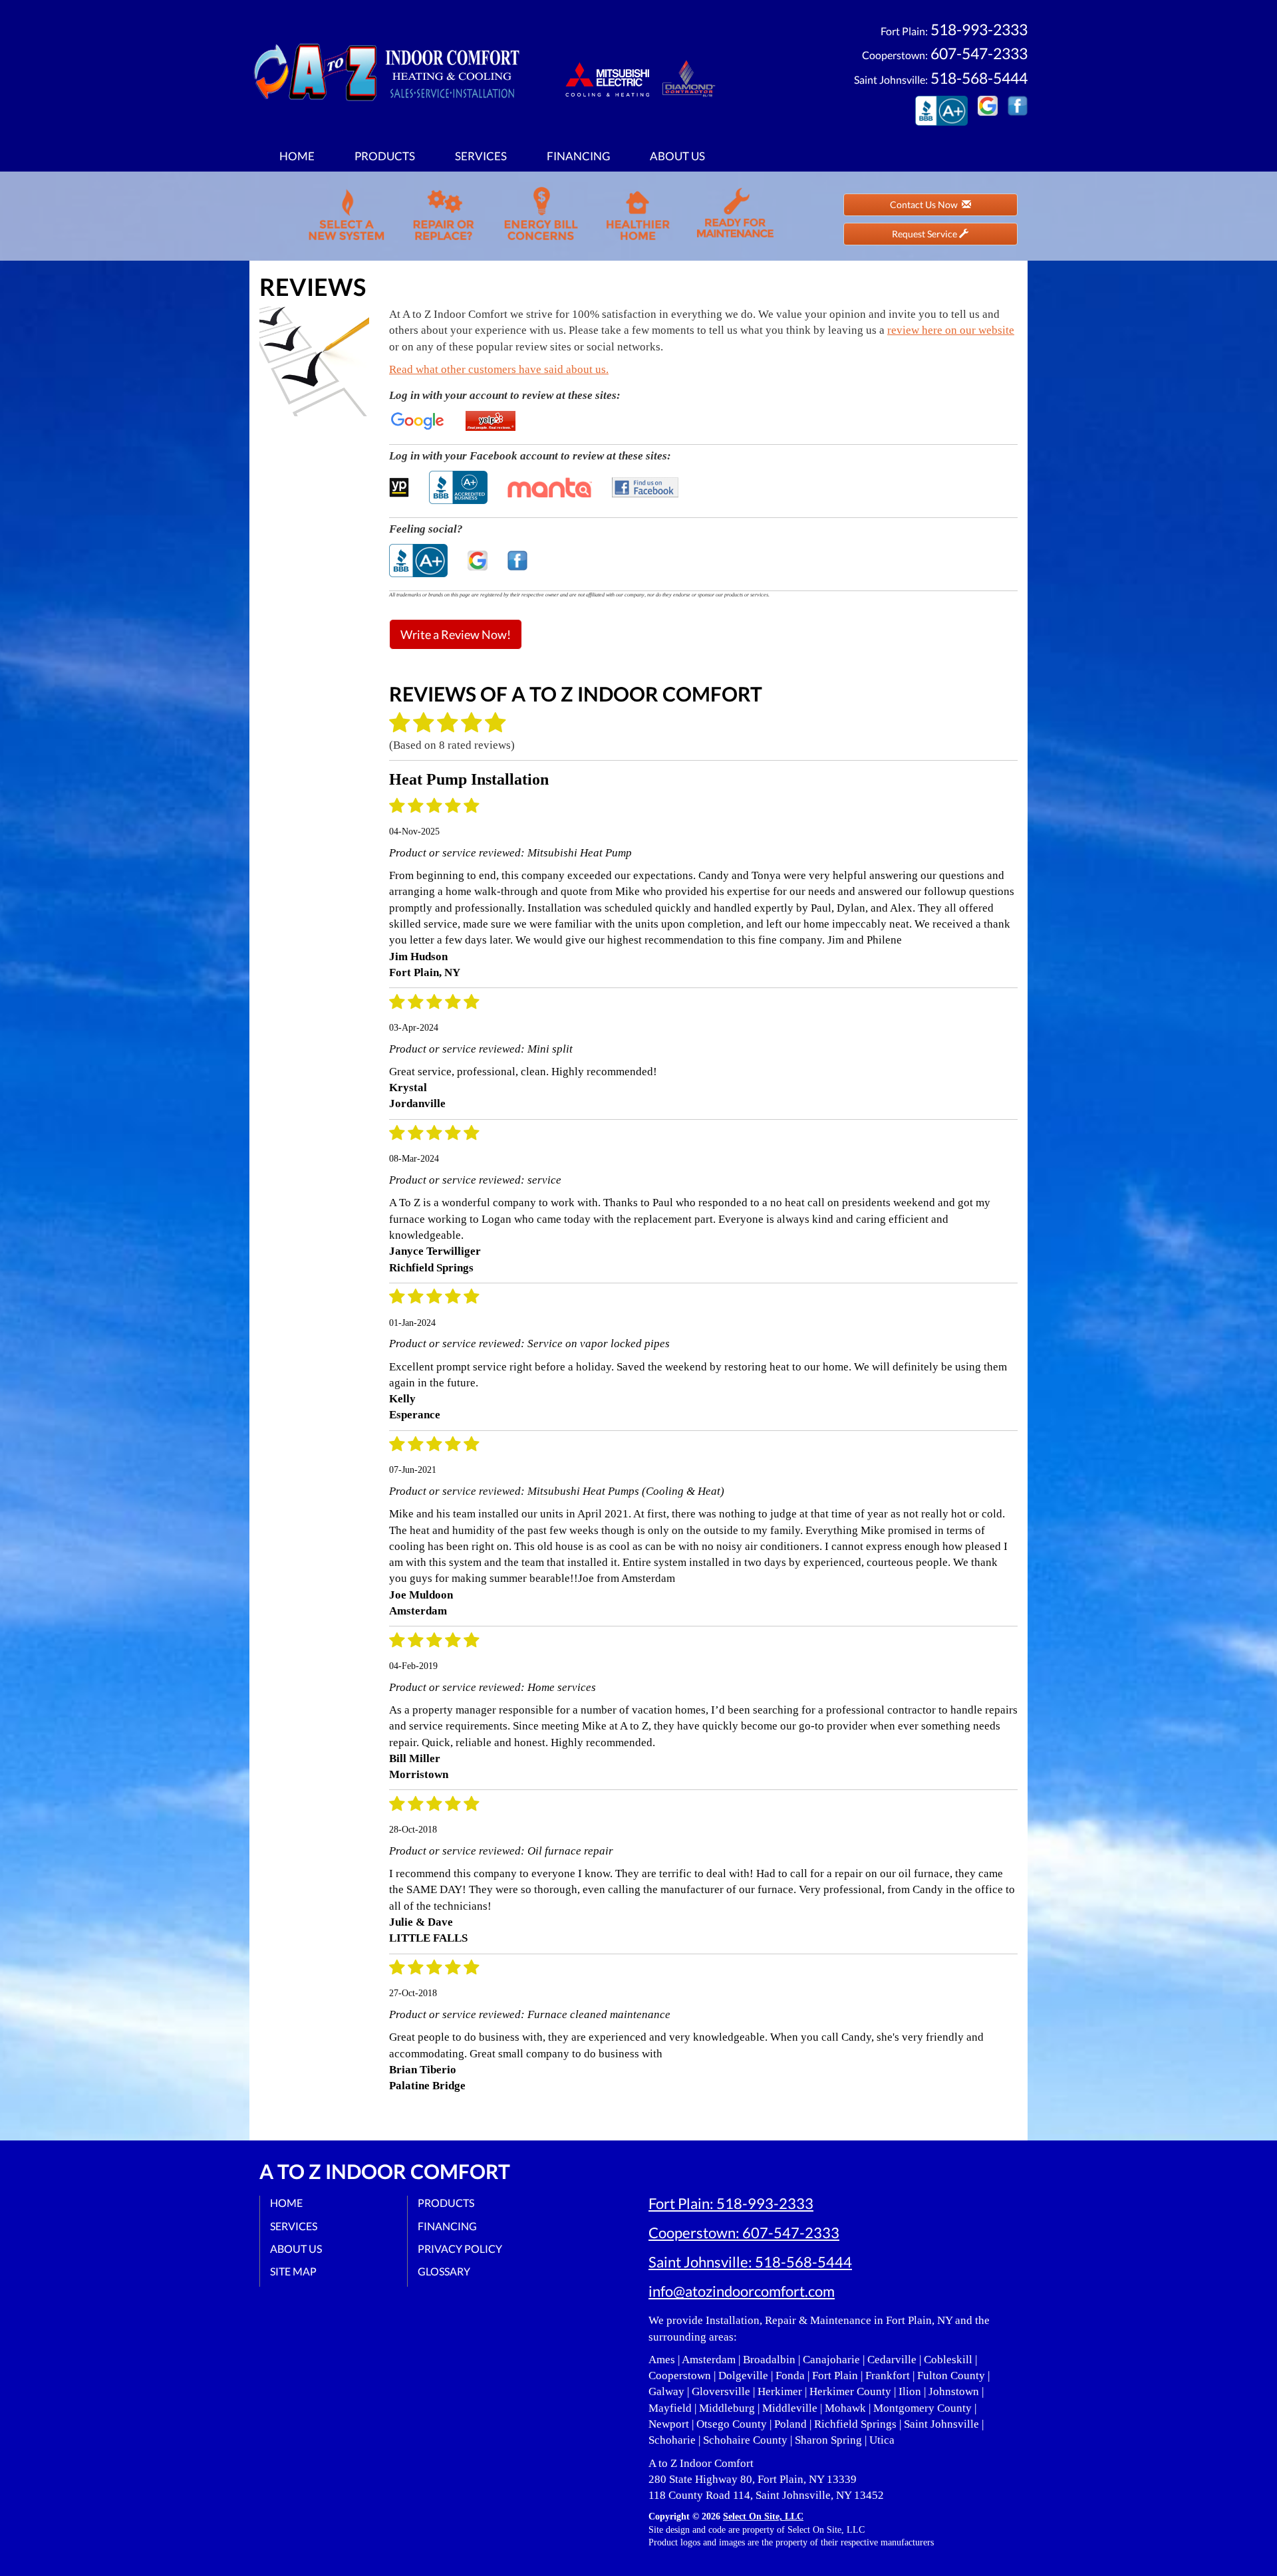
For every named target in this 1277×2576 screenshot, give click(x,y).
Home (297, 156)
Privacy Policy (460, 2249)
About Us (677, 156)
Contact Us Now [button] (926, 204)
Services (481, 156)
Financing (578, 156)
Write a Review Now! (456, 634)
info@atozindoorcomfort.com (742, 2291)
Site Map (293, 2271)
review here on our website (951, 330)
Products (385, 156)
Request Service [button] (925, 234)
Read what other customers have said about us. (499, 369)
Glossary (444, 2271)
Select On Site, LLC (763, 2516)
